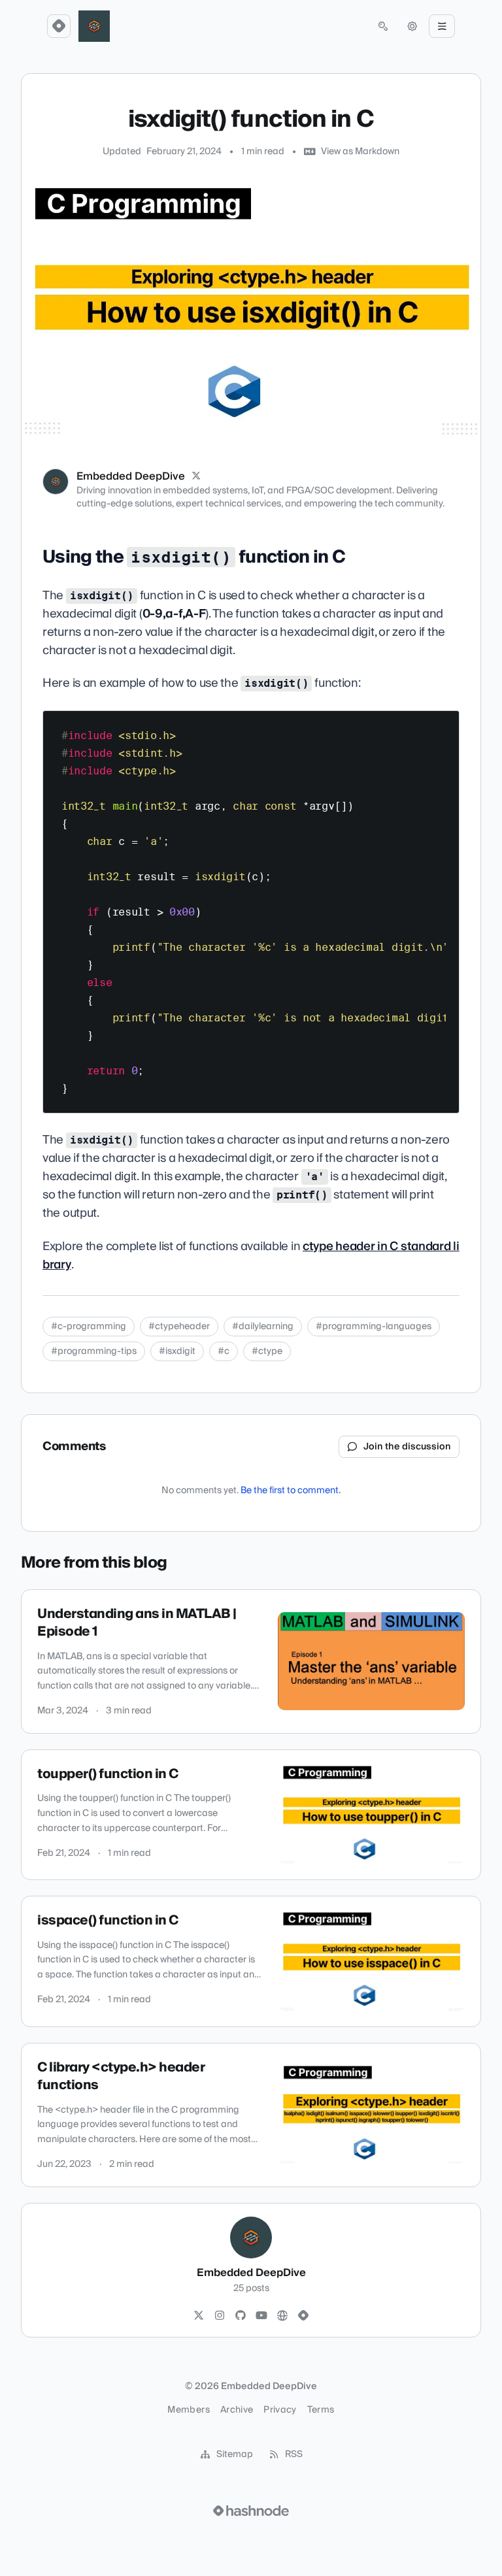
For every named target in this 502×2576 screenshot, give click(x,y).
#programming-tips (94, 1351)
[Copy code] (443, 725)
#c (224, 1351)
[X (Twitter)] (196, 476)
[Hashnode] (303, 2316)
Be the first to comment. (291, 1491)
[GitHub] (241, 2316)
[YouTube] (261, 2316)
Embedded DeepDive (131, 476)
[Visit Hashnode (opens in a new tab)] (251, 2511)
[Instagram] (220, 2316)
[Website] (282, 2316)
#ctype (267, 1351)
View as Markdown (360, 152)
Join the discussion (407, 1447)
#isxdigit (177, 1351)
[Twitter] (199, 2316)
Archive (237, 2410)
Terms (321, 2410)
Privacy (280, 2410)
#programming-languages (374, 1327)
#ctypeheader (179, 1327)
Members (188, 2410)
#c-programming (89, 1327)
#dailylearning (263, 1327)
